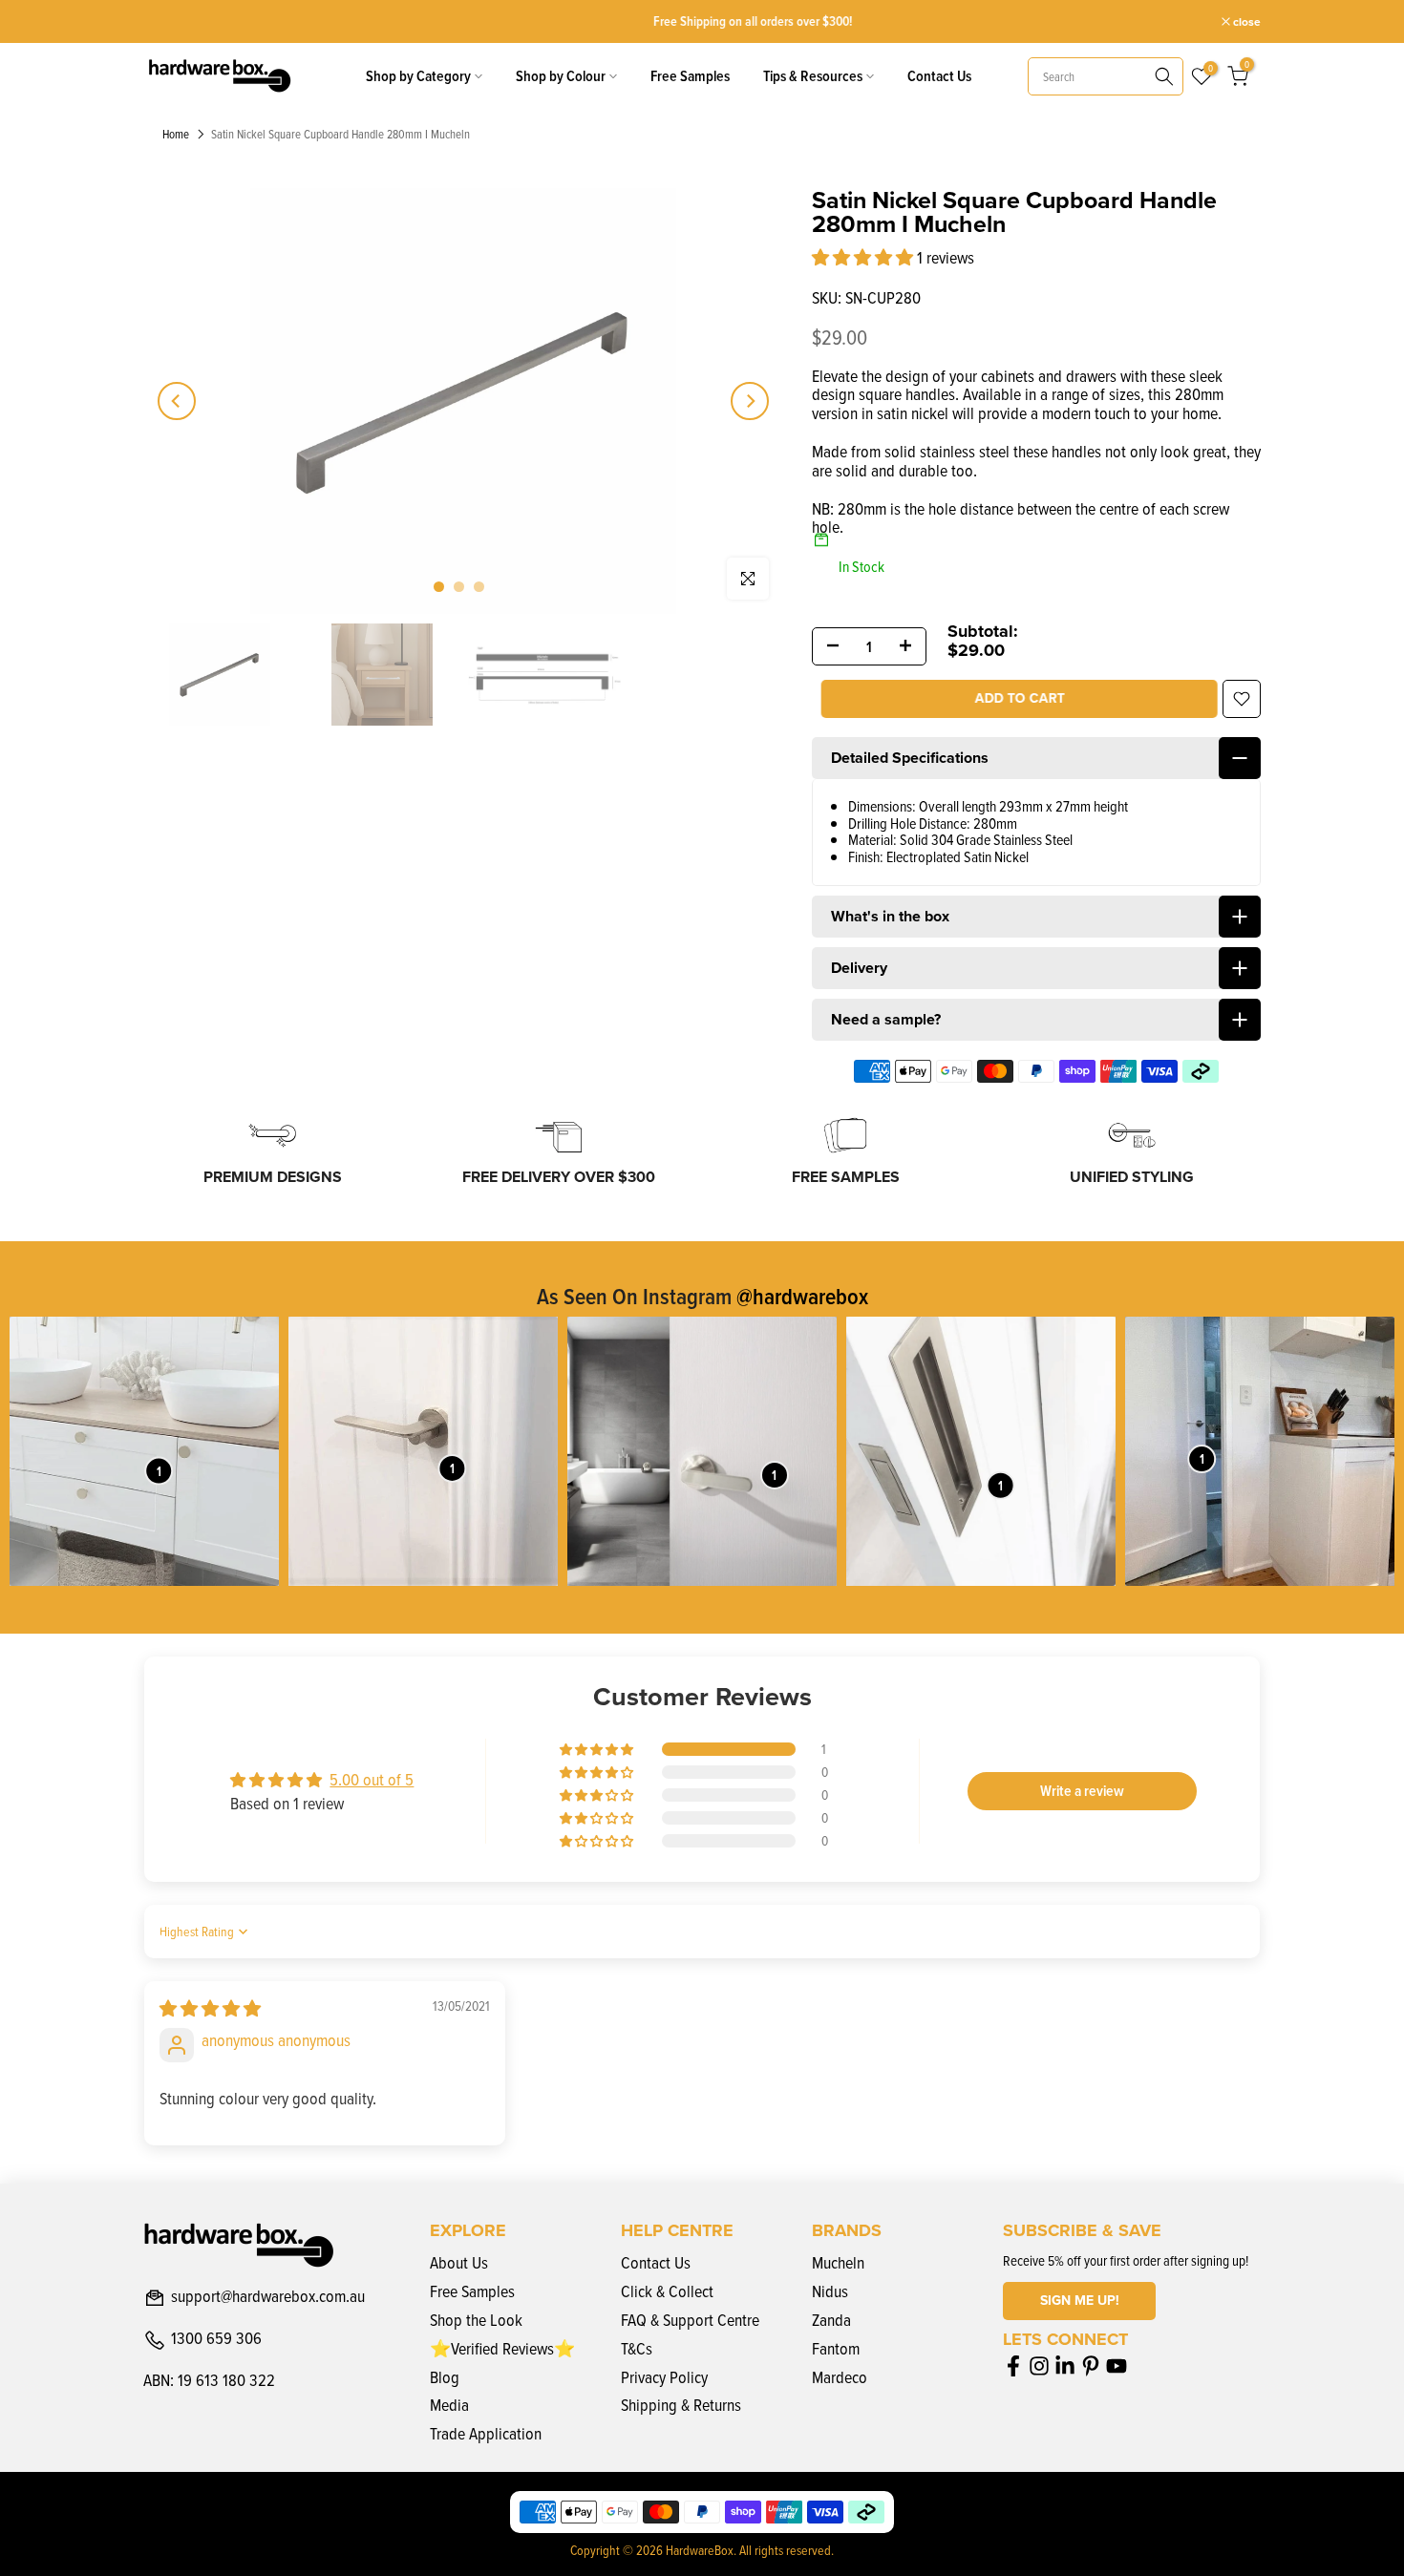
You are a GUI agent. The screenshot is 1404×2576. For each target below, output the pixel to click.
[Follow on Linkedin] (1065, 2365)
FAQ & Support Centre (690, 2320)
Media (449, 2405)
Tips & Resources (813, 76)
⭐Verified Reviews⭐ (502, 2348)
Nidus (830, 2291)
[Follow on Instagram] (1039, 2365)
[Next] (750, 401)
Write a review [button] (1082, 1791)
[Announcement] (703, 21)
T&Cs (637, 2348)
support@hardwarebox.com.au (268, 2297)
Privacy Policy (664, 2377)
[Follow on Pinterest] (1091, 2365)
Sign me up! (1080, 2301)
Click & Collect (667, 2291)
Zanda (831, 2320)
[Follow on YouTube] (1117, 2365)
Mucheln (838, 2262)
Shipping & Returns (681, 2405)
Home (176, 135)
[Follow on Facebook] (1013, 2365)
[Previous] (177, 401)
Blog (445, 2377)
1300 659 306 (216, 2339)
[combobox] (1106, 76)
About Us (459, 2262)
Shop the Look (476, 2320)
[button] (864, 257)
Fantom (836, 2348)
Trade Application (486, 2433)
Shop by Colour (561, 76)
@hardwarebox (802, 1296)
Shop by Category (418, 76)
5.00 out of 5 (372, 1779)
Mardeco (840, 2377)
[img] (210, 2008)
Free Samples (690, 76)
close (167, 22)
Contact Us (939, 76)
